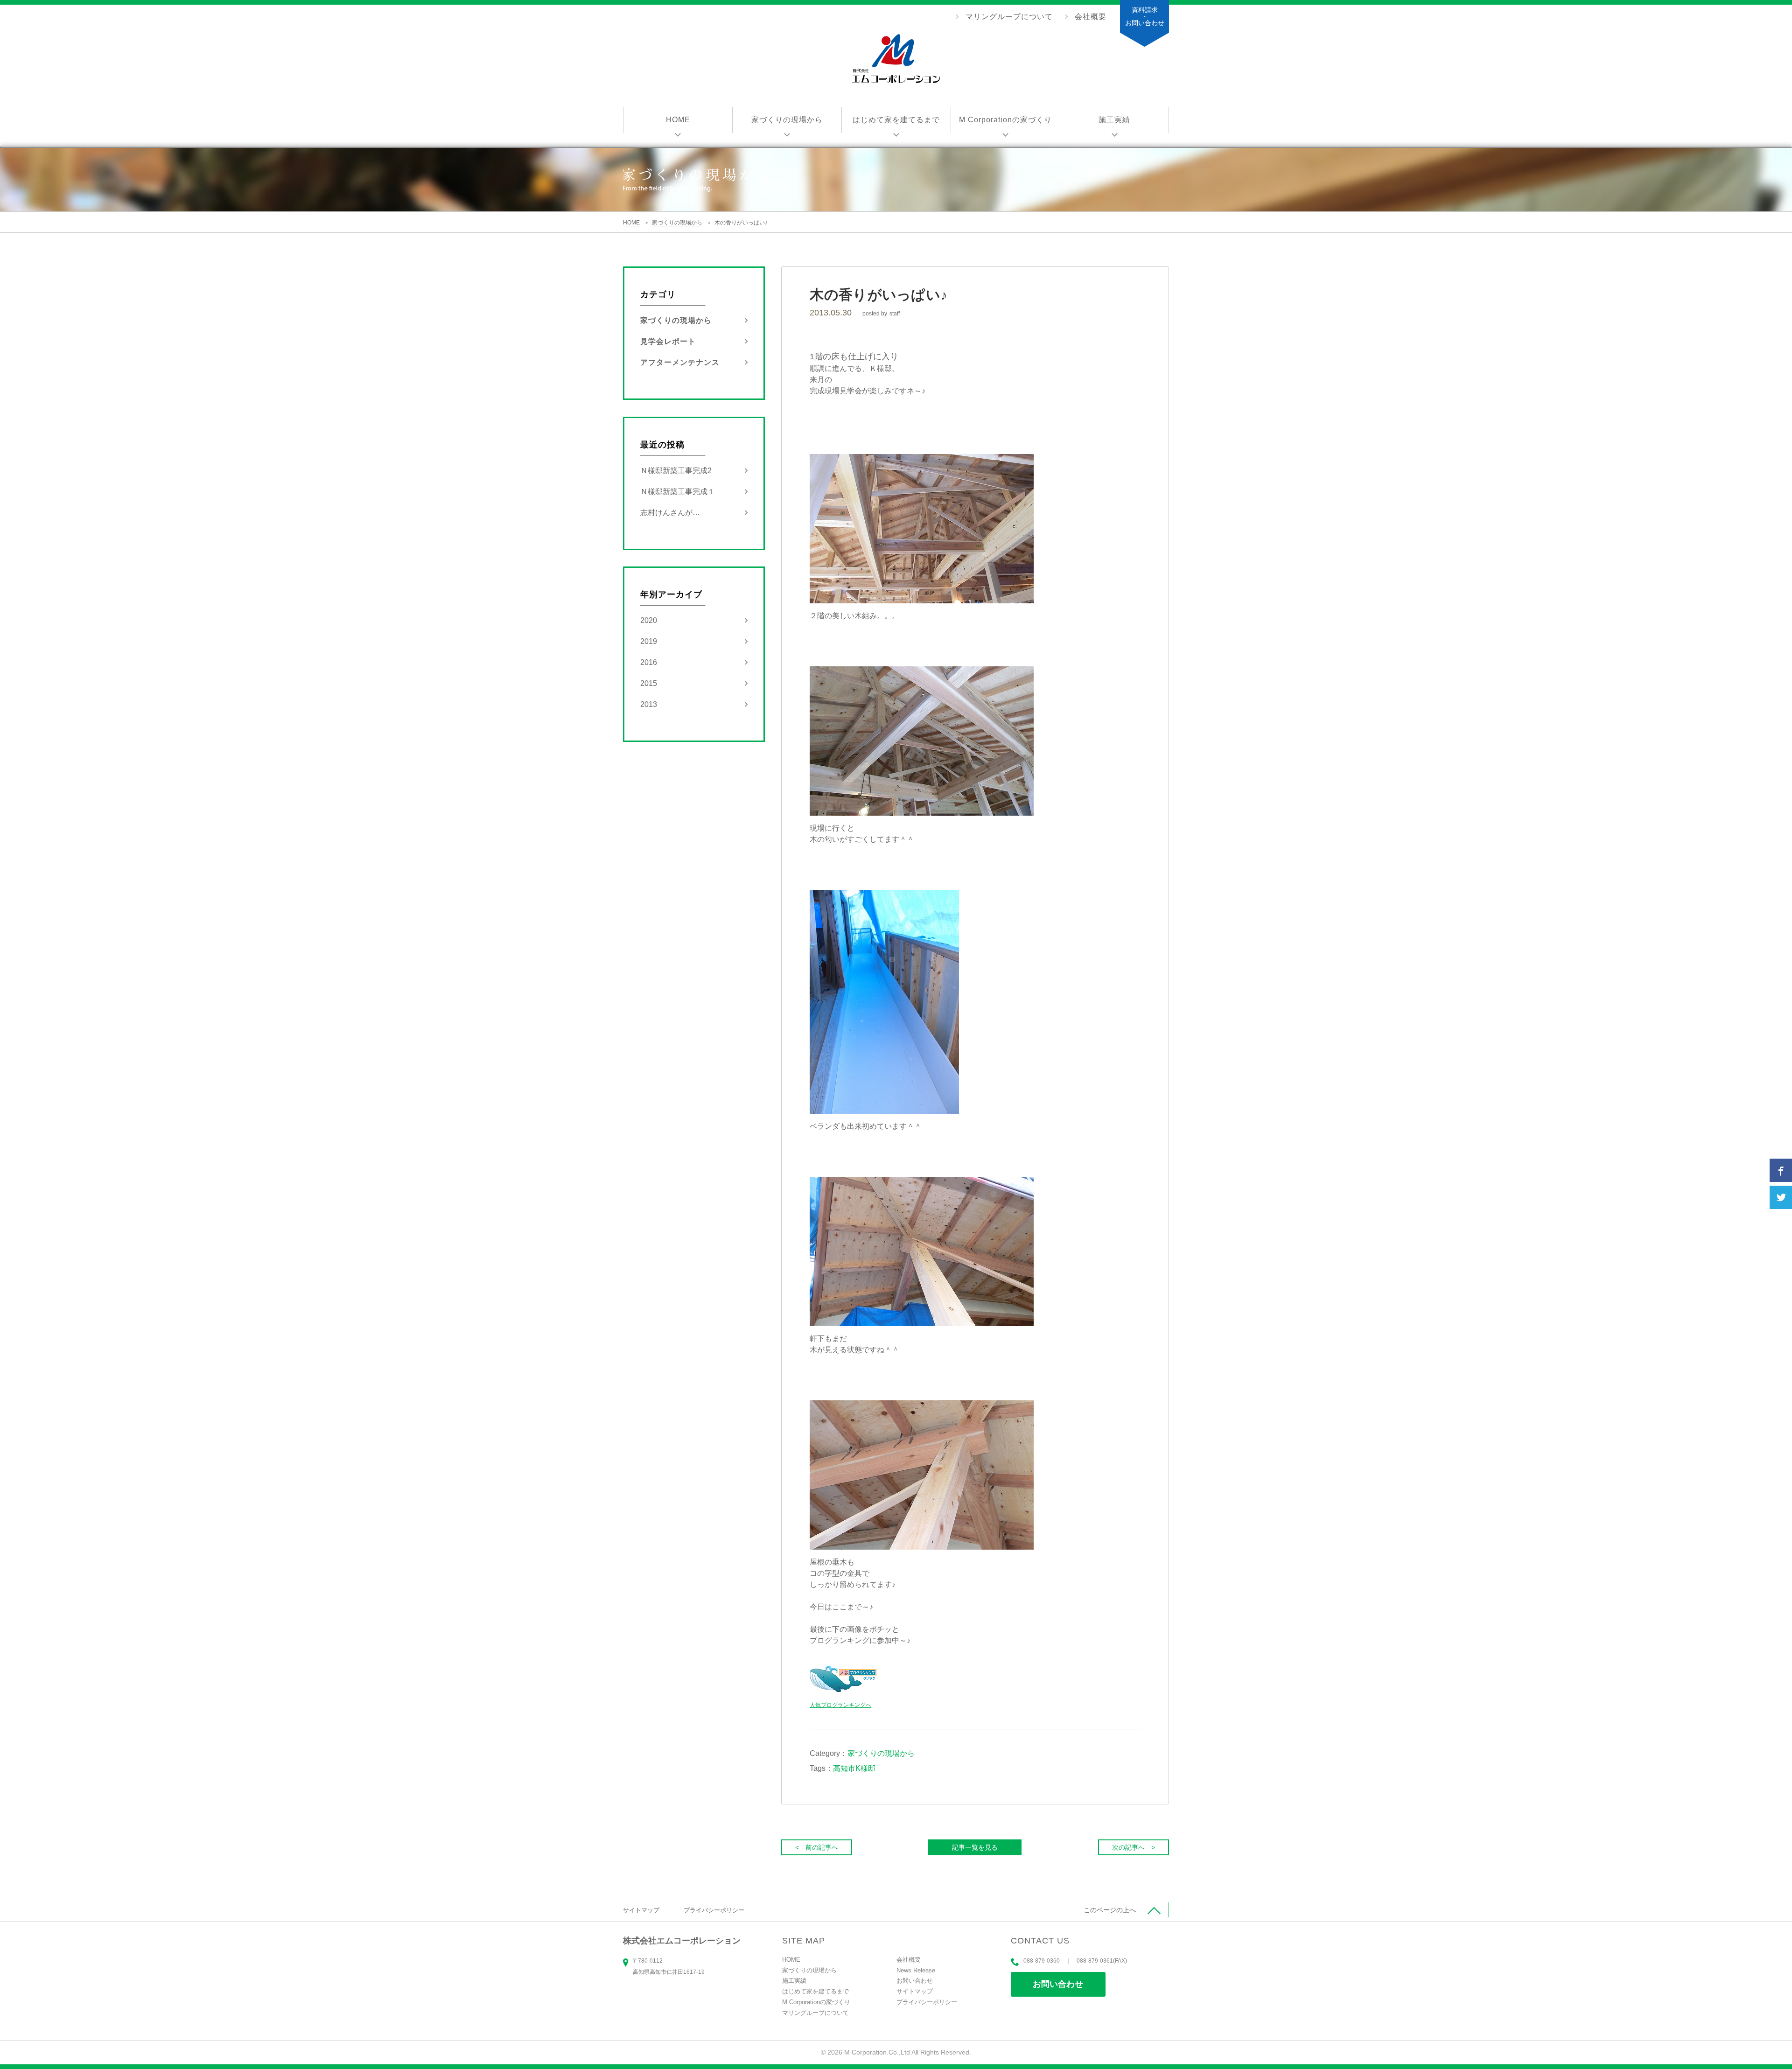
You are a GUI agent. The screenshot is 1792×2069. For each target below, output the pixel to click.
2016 (649, 662)
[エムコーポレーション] (896, 60)
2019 (649, 641)
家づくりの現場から (787, 120)
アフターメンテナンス (680, 362)
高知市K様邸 (854, 1768)
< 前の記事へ (817, 1847)
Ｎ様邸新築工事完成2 (676, 471)
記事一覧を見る (975, 1847)
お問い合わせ (1058, 1984)
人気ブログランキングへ (840, 1705)
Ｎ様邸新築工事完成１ (678, 492)
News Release (916, 1970)
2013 (649, 704)
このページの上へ (1110, 1910)
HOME (678, 120)
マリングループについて (1009, 17)
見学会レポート (668, 341)
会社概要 (1091, 17)
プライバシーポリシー (714, 1910)
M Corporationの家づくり (1005, 120)
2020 (649, 620)
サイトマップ (641, 1910)
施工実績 (1114, 120)
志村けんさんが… (670, 513)
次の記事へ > (1134, 1847)
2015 (649, 683)
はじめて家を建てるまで (896, 120)
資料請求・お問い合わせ (1145, 16)
